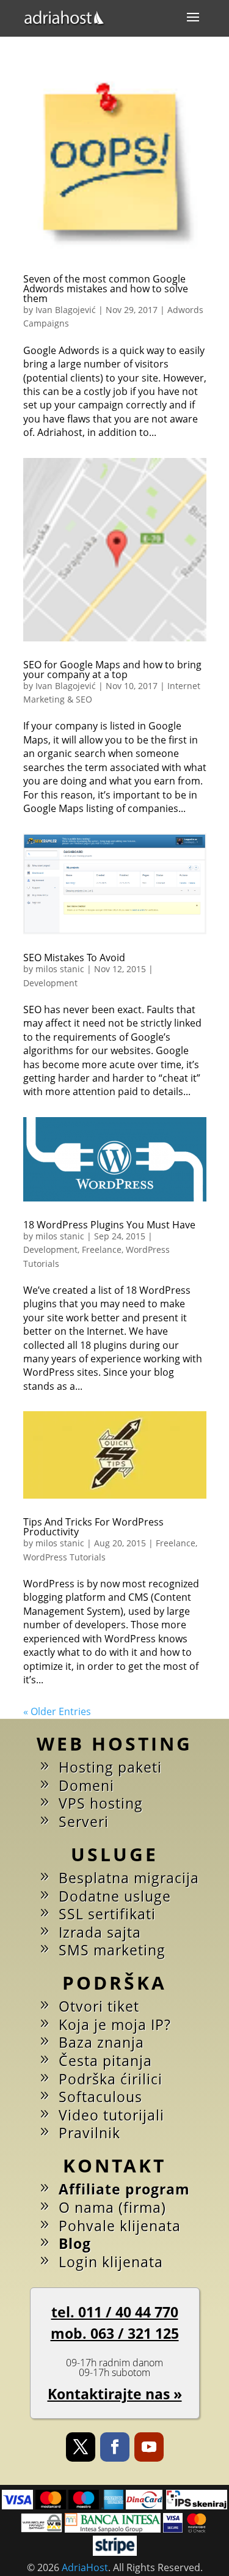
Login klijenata (111, 2262)
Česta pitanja (105, 2061)
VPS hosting (101, 1803)
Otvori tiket (99, 2006)
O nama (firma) (112, 2207)
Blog (75, 2243)
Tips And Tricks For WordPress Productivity (93, 1527)
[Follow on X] (81, 2447)
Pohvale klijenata (120, 2226)
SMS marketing (112, 1950)
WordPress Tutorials (64, 1557)
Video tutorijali (111, 2115)
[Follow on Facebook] (115, 2447)
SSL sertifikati (107, 1914)
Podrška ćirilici (111, 2079)
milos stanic (60, 969)
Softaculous (100, 2097)
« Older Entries (57, 1711)
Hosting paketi (110, 1767)
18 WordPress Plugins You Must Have (109, 1225)
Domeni (86, 1785)
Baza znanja (101, 2042)
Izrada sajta (100, 1932)
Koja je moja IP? (115, 2024)
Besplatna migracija (129, 1878)
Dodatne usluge (115, 1896)
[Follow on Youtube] (149, 2447)
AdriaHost (85, 2567)
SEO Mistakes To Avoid (74, 958)
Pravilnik (89, 2133)
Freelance (102, 1249)
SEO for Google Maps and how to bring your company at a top (112, 670)
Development (50, 983)
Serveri (84, 1821)
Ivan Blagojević (66, 310)
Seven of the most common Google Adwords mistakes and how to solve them (106, 289)
